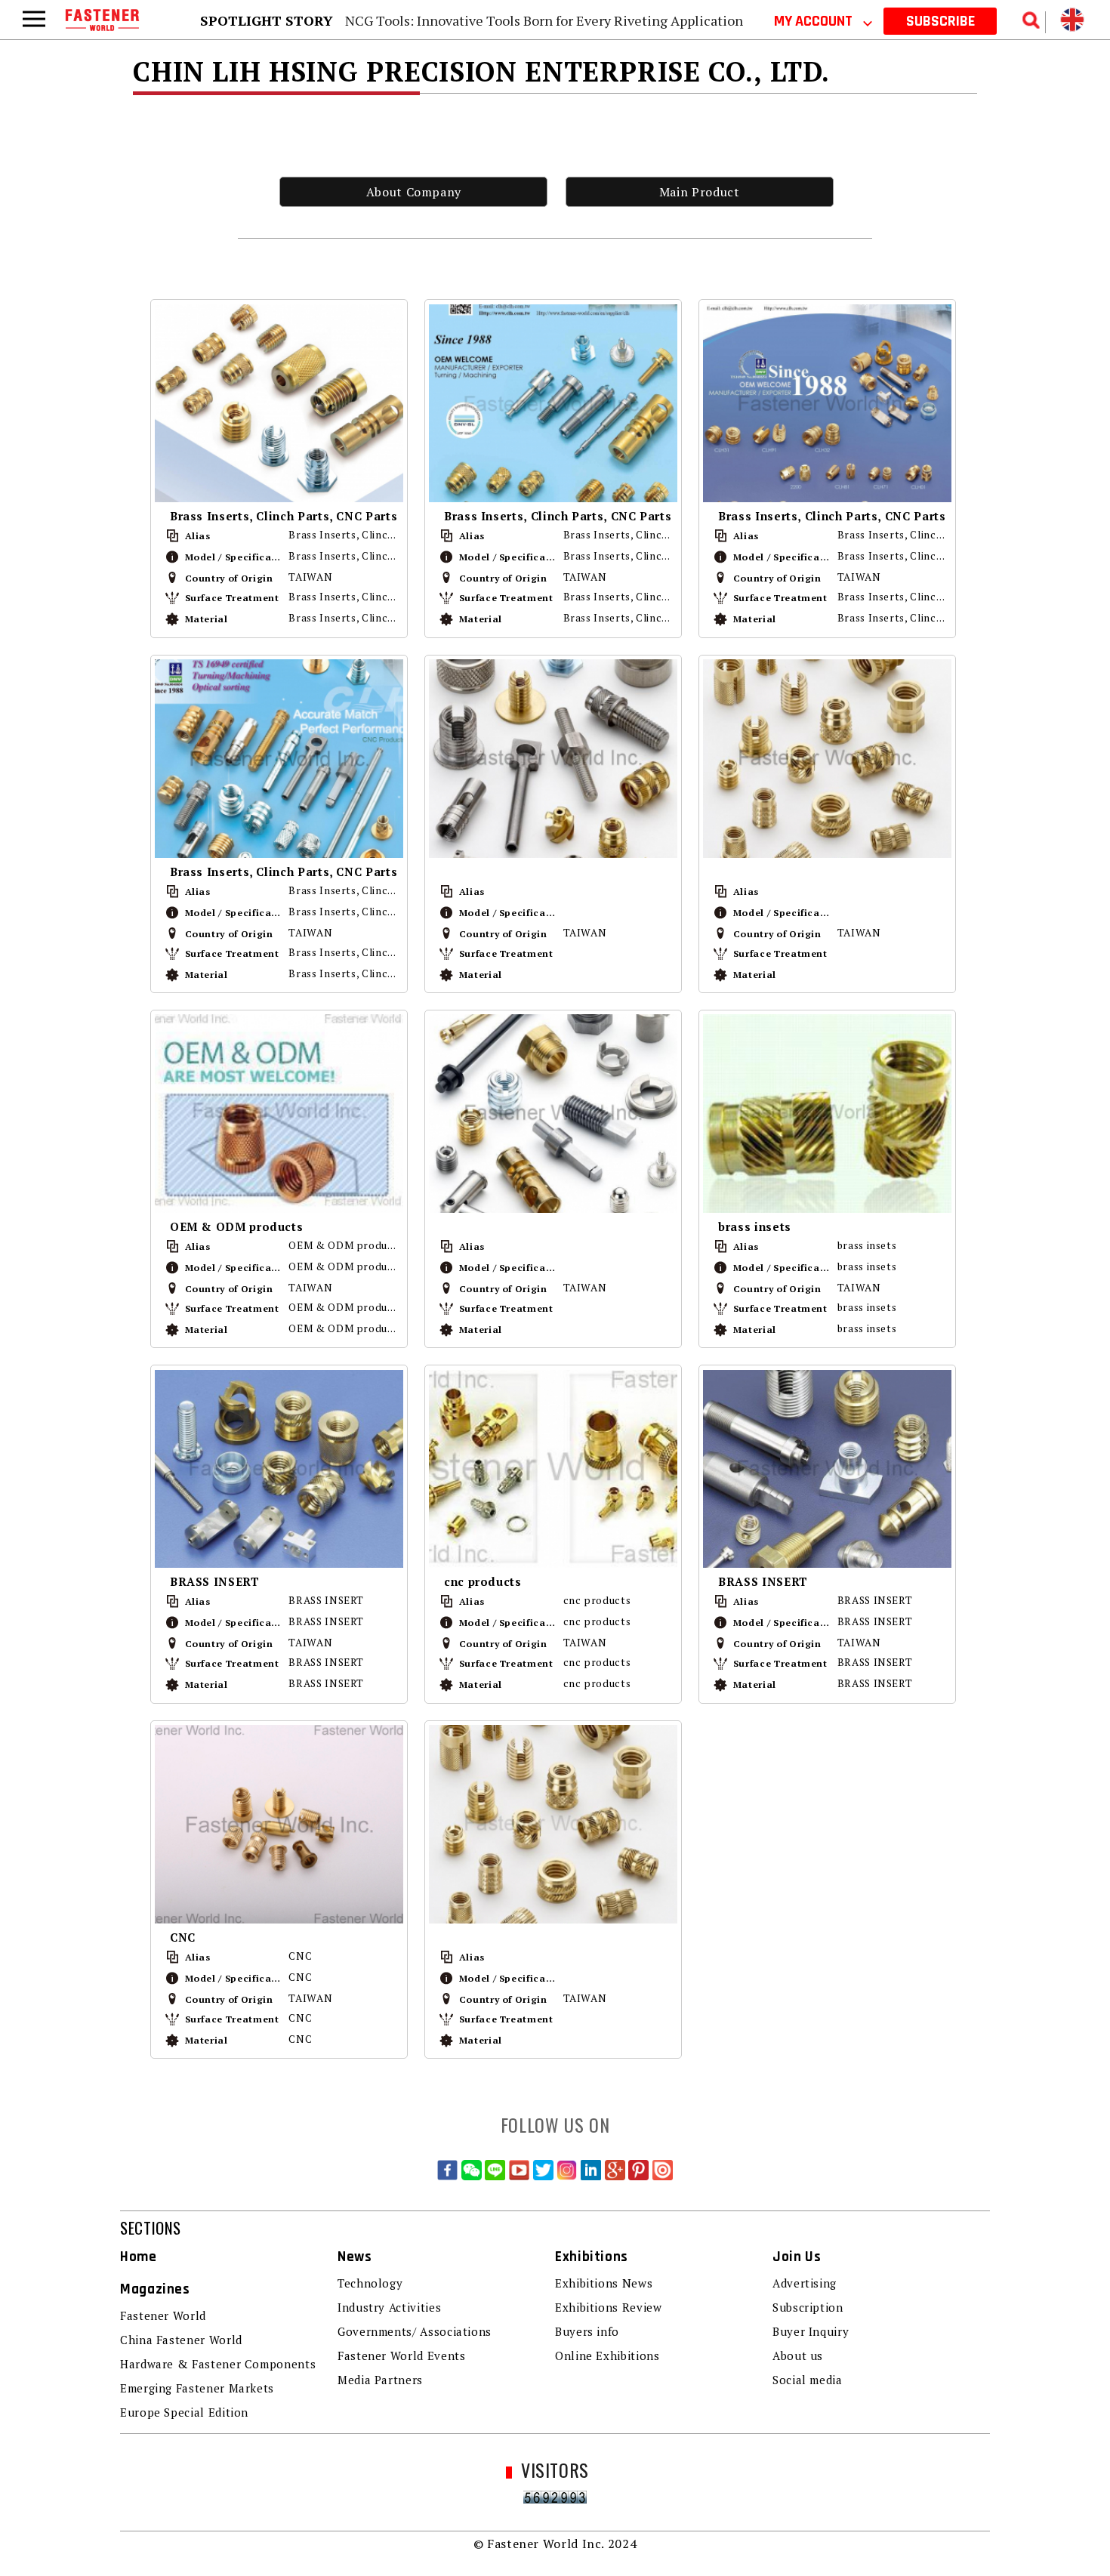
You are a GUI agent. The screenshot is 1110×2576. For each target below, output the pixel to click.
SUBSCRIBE (940, 21)
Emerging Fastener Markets (197, 2388)
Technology (370, 2283)
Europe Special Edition (184, 2412)
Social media (808, 2380)
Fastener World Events (401, 2355)
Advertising (805, 2283)
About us (798, 2355)
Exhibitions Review (609, 2307)
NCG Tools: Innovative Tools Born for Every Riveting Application (544, 20)
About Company (414, 192)
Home (139, 2257)
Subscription (808, 2307)
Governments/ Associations (415, 2331)
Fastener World (163, 2315)
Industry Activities (389, 2307)
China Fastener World (181, 2340)
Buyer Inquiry (811, 2331)
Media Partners (380, 2380)
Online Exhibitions (607, 2355)
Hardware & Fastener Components (218, 2364)
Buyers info (587, 2331)
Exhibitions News (604, 2283)
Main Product (700, 192)
